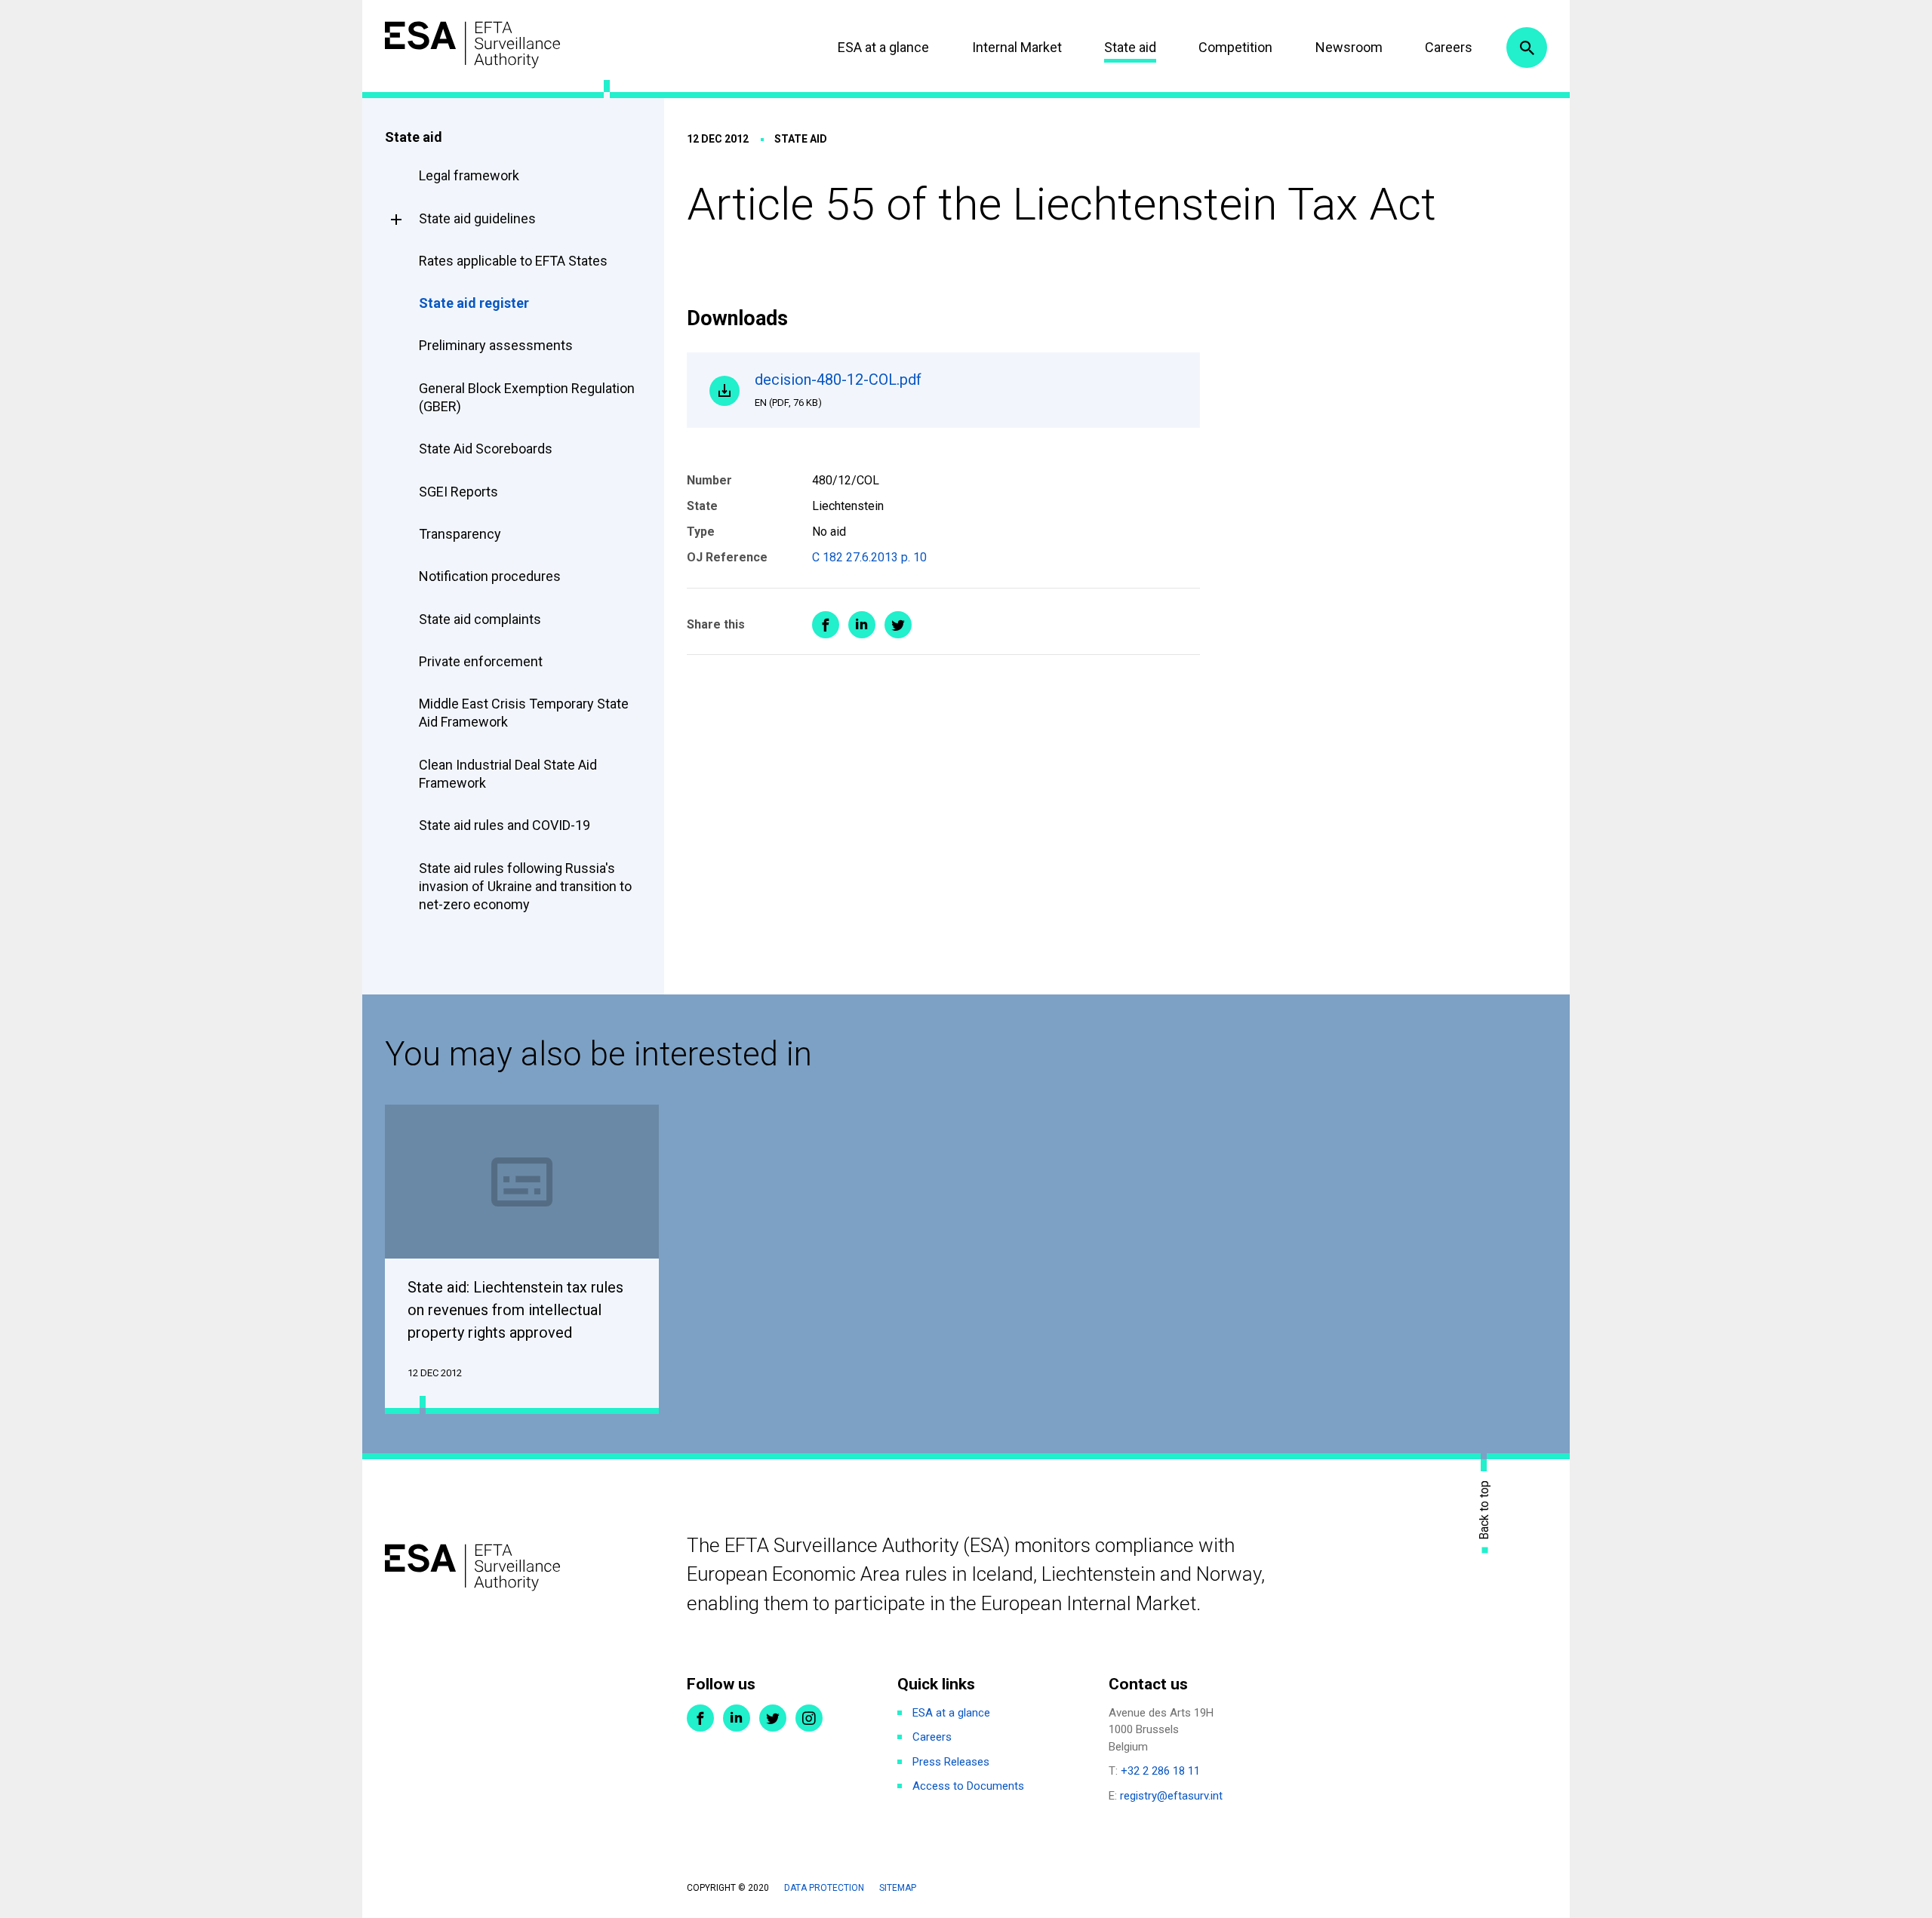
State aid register (474, 303)
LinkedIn (737, 1718)
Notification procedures (490, 576)
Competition (1235, 47)
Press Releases (951, 1762)
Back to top (1484, 1510)
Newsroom (1349, 47)
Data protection (824, 1888)
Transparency (460, 534)
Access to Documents (968, 1786)
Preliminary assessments (496, 345)
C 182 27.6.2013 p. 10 (869, 557)
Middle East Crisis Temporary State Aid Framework (524, 713)
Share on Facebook (826, 625)
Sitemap (898, 1888)
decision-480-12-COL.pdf (838, 389)
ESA (472, 45)
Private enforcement (481, 661)
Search (1527, 48)
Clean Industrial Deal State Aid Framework (508, 774)
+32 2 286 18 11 (1160, 1771)
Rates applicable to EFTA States (513, 261)
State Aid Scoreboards (486, 449)
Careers (1449, 47)
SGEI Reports (458, 492)
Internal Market (1017, 47)
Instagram (809, 1718)
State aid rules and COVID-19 (505, 825)
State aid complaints (480, 619)
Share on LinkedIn (862, 625)
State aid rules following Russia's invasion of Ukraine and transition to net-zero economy (525, 887)
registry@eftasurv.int (1171, 1796)
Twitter (773, 1718)
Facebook (700, 1718)
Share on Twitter (898, 625)
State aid (1130, 47)
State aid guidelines (477, 218)
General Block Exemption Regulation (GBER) (527, 397)
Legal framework (469, 175)
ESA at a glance (883, 47)
